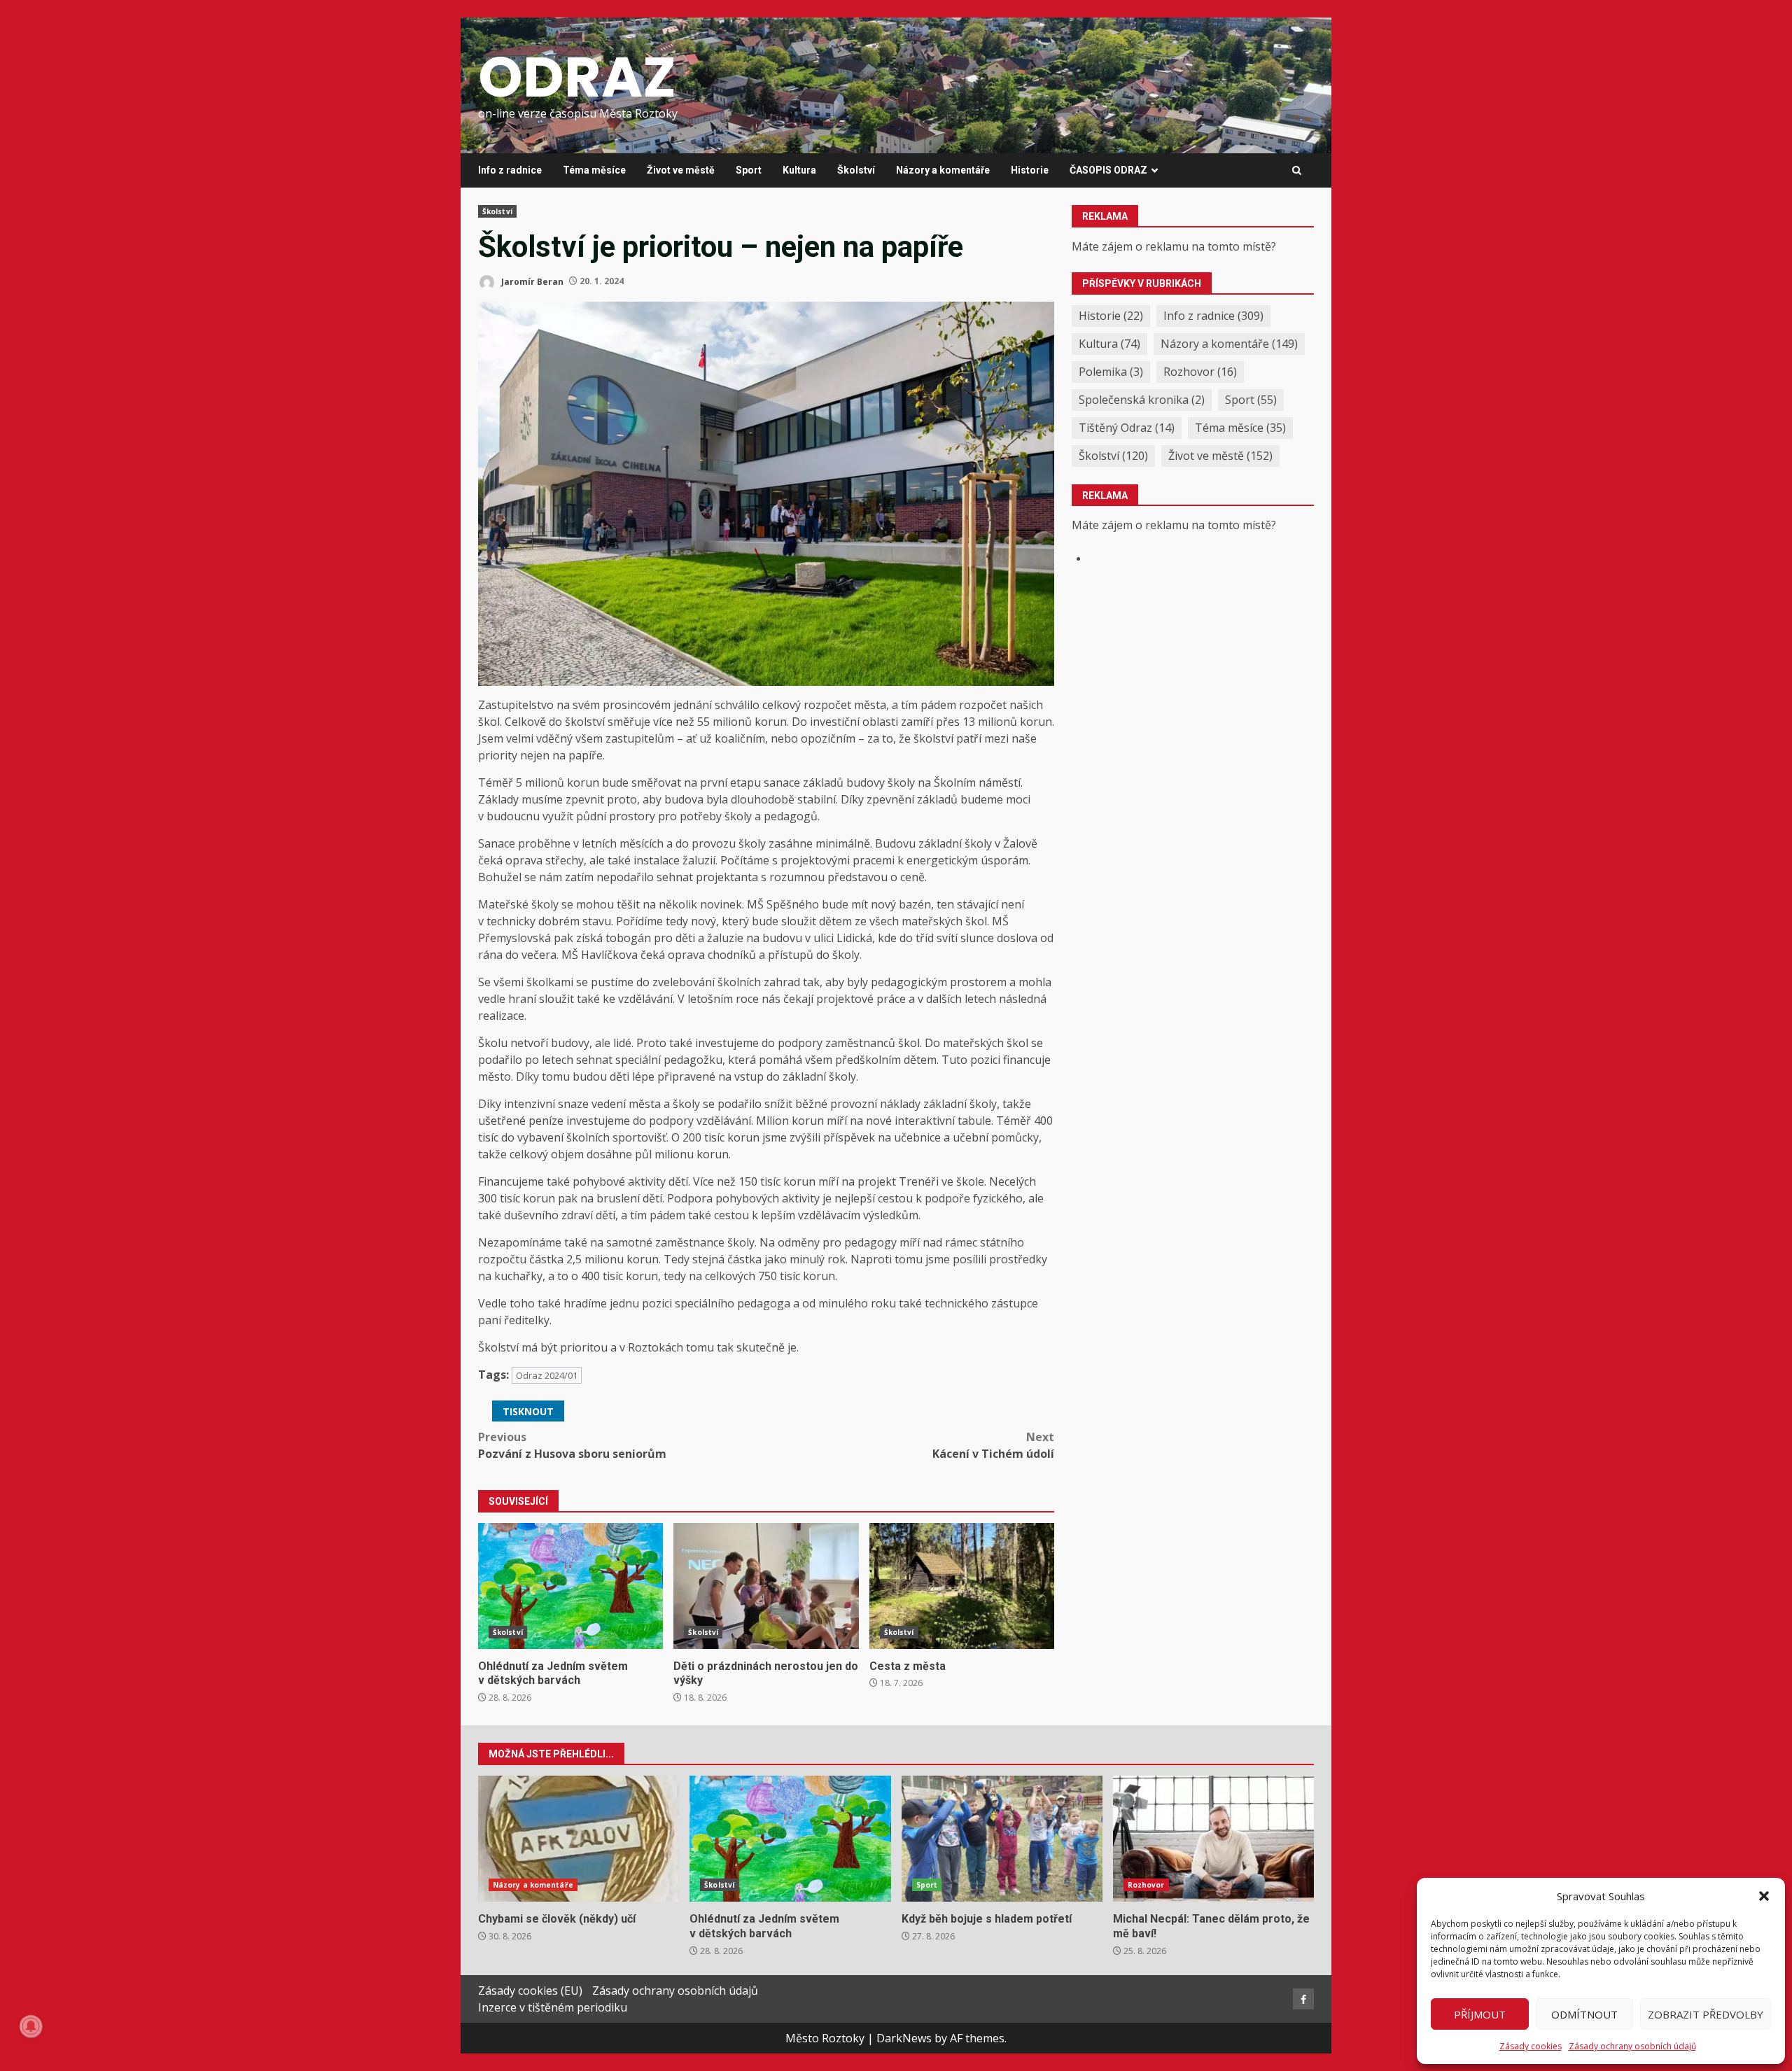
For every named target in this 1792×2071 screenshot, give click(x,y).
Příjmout (1480, 2014)
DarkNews (904, 2038)
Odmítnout (1584, 2014)
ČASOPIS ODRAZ (1108, 170)
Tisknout (528, 1411)
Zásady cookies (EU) (530, 1991)
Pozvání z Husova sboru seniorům (572, 1445)
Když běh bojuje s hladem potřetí (1002, 1839)
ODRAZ (577, 77)
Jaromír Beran (531, 281)
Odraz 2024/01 (547, 1375)
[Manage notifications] (31, 2026)
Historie (1030, 170)
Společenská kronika (1142, 400)
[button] (1764, 1896)
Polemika (1111, 372)
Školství (856, 170)
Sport (749, 170)
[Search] (1297, 171)
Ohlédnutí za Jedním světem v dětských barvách (570, 1586)
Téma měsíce (594, 170)
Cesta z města (962, 1586)
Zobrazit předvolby (1706, 2014)
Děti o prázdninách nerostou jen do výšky (766, 1586)
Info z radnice (510, 170)
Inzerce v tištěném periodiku (553, 2007)
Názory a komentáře (943, 170)
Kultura (799, 170)
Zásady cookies (1531, 2046)
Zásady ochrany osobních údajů (1632, 2046)
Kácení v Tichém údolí (993, 1445)
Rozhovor (1200, 372)
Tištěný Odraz (1127, 428)
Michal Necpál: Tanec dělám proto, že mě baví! (1213, 1839)
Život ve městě (681, 170)
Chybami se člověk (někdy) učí (579, 1839)
